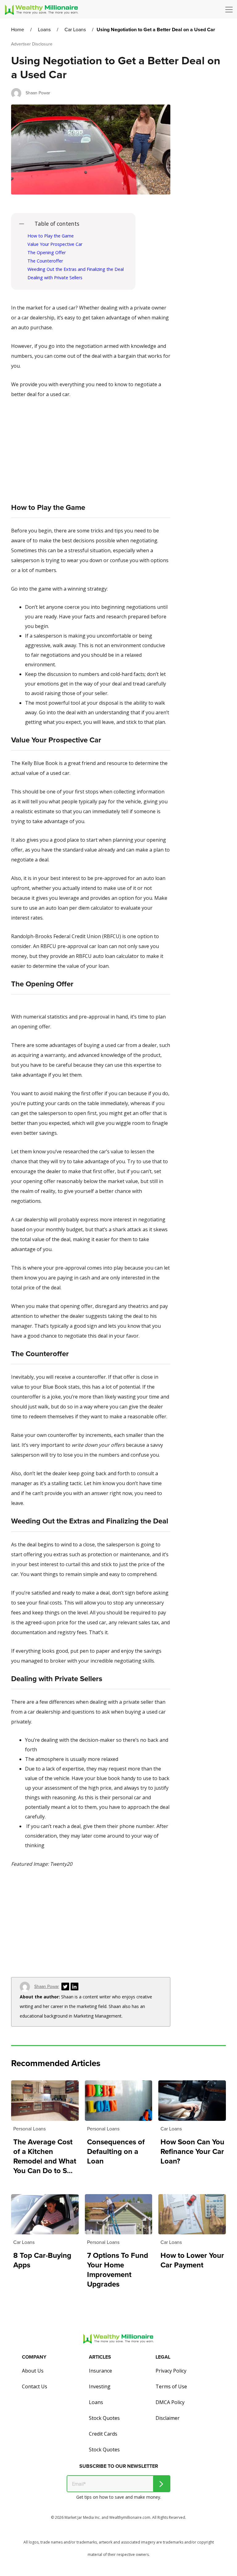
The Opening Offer (47, 252)
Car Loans (75, 30)
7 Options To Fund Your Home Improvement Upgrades (118, 2270)
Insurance (100, 2371)
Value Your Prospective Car (55, 244)
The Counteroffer (45, 261)
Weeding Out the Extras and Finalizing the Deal (76, 269)
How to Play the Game (51, 236)
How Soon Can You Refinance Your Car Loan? (192, 2152)
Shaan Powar (38, 93)
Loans (44, 30)
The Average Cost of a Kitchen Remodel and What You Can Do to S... (45, 2156)
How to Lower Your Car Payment (192, 2260)
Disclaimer (168, 2418)
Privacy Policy (171, 2371)
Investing (100, 2386)
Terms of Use (171, 2386)
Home (18, 30)
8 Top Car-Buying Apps (42, 2260)
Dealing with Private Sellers (55, 278)
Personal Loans (29, 2129)
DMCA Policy (170, 2402)
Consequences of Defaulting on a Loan (116, 2152)
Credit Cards (103, 2434)
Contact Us (35, 2386)
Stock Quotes (104, 2418)
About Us (33, 2371)
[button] (231, 10)
